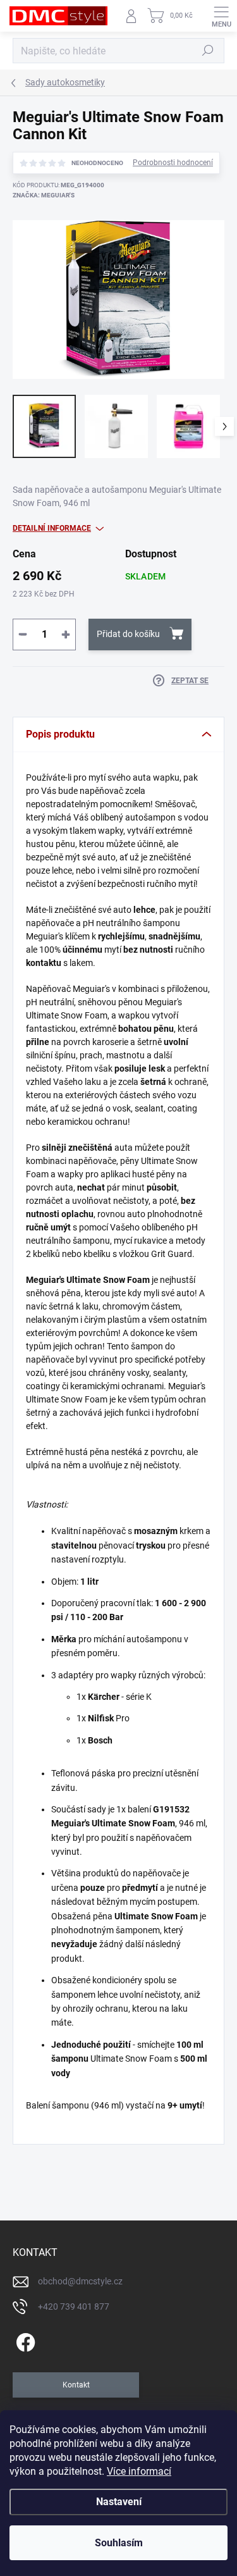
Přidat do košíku (128, 634)
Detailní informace (52, 528)
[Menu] (221, 16)
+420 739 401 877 (74, 2307)
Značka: (44, 195)
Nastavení (119, 2502)
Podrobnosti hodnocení (173, 163)
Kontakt (76, 2385)
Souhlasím (119, 2543)
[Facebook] (24, 2340)
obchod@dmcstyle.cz (80, 2281)
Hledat (208, 51)
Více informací (139, 2471)
